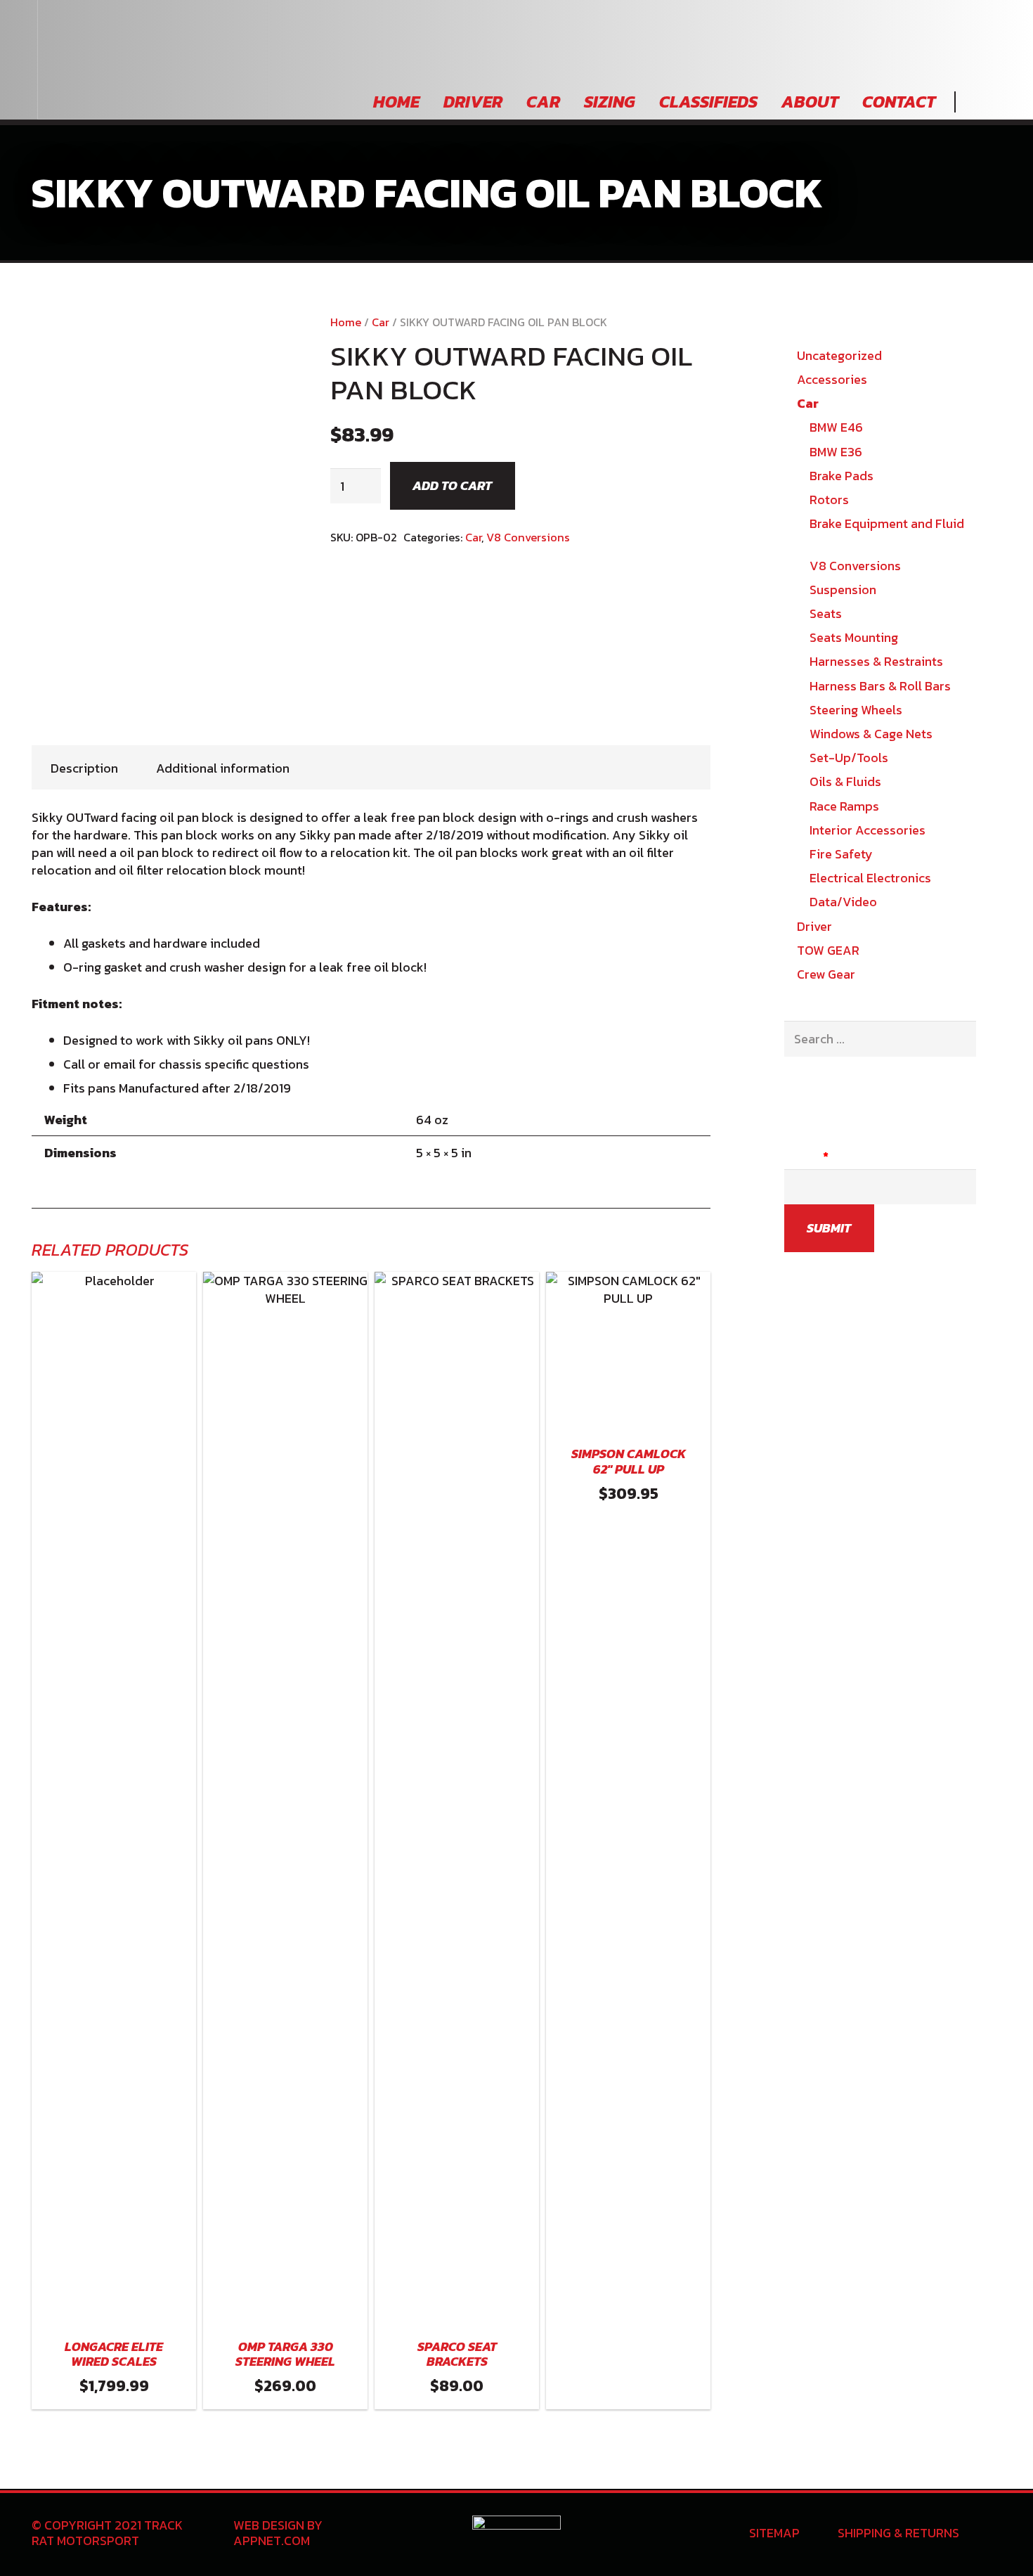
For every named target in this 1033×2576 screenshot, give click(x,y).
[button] (628, 2392)
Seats (826, 613)
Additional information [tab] (223, 768)
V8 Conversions (528, 537)
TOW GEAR (828, 950)
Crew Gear (826, 974)
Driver (814, 926)
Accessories (832, 379)
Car (381, 322)
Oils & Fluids (845, 781)
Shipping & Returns (898, 2533)
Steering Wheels (856, 710)
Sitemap (774, 2533)
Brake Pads (842, 476)
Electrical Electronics (870, 878)
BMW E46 (836, 427)
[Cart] (998, 102)
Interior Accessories (868, 830)
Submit (829, 1228)
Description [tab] (84, 768)
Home (346, 322)
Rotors (829, 500)
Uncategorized (839, 355)
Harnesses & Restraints (876, 661)
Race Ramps (844, 806)
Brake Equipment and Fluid (887, 523)
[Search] (973, 102)
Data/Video (843, 902)
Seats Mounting (854, 637)
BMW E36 (836, 452)
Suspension (843, 590)
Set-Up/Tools (849, 758)
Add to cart (452, 485)
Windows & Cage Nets (871, 734)
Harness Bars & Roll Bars (880, 686)
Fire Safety (841, 854)
